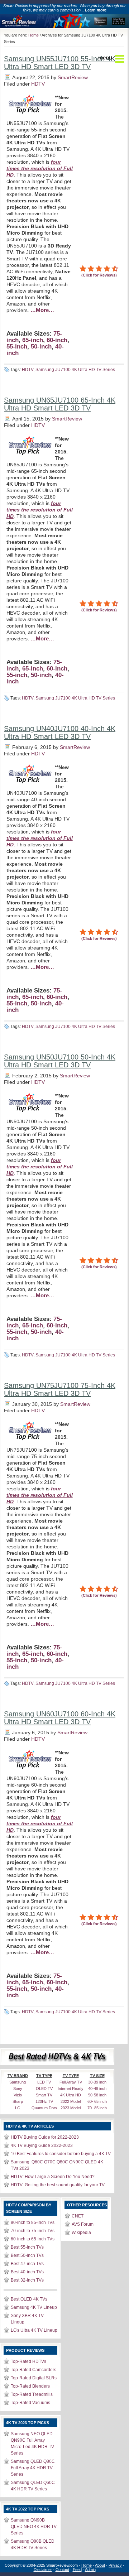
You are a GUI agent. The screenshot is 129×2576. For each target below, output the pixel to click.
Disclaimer (43, 2570)
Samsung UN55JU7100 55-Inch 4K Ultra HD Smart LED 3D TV (60, 63)
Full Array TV (71, 2082)
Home (34, 35)
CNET (78, 2216)
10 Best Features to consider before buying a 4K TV (61, 2154)
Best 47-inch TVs (27, 2264)
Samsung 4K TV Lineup (34, 2307)
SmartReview (73, 77)
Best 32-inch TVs (27, 2280)
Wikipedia (81, 2233)
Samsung (18, 2082)
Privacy (115, 2565)
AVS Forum (83, 2224)
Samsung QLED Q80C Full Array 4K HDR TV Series (33, 2468)
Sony (18, 2089)
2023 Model (71, 2108)
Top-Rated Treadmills (32, 2394)
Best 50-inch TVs (27, 2255)
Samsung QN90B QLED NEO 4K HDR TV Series (34, 2527)
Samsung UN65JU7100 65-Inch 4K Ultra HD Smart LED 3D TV (60, 404)
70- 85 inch (97, 2108)
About (100, 2565)
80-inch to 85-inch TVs (33, 2222)
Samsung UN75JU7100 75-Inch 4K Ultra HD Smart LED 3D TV (60, 1389)
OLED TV (44, 2089)
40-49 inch (97, 2089)
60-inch (57, 340)
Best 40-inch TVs (27, 2272)
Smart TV (44, 2095)
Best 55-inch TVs (27, 2247)
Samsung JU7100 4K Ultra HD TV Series (75, 370)
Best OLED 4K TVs (29, 2299)
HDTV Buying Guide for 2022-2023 (45, 2137)
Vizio (18, 2095)
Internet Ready (71, 2089)
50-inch (41, 347)
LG (18, 2108)
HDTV (38, 84)
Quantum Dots (44, 2108)
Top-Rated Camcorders (34, 2370)
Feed (77, 2570)
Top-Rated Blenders (30, 2386)
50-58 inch (97, 2095)
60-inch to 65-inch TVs (33, 2239)
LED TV (44, 2082)
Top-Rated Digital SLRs (34, 2378)
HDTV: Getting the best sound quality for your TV (58, 2185)
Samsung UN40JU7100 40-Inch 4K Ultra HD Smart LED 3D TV (60, 732)
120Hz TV (44, 2101)
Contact (62, 2570)
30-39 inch (97, 2082)
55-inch (17, 347)
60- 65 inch (97, 2101)
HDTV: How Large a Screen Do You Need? (53, 2177)
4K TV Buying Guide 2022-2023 (42, 2145)
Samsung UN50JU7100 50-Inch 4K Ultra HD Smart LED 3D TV (60, 1061)
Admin (90, 2570)
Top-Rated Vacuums (30, 2403)
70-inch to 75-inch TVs (33, 2231)
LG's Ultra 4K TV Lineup (34, 2330)
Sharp (18, 2101)
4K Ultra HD (71, 2095)
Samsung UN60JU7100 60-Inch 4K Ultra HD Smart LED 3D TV (60, 1718)
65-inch (33, 340)
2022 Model (71, 2101)
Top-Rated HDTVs (28, 2361)
